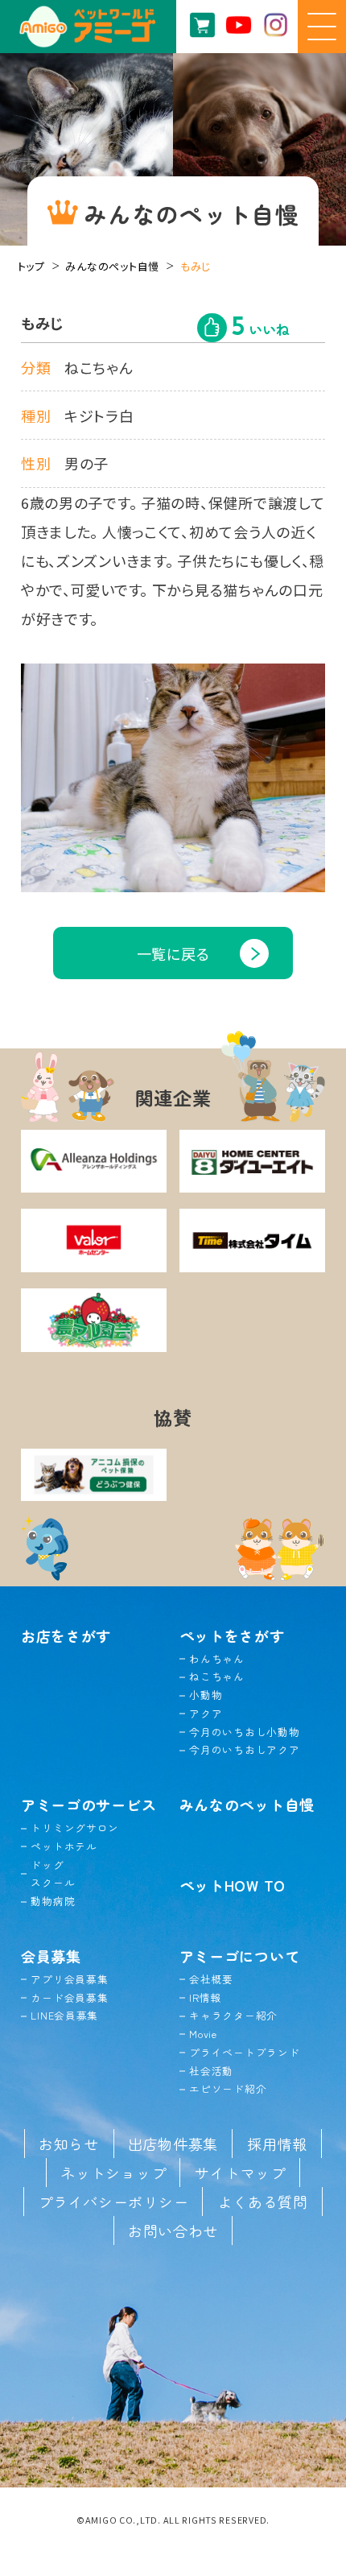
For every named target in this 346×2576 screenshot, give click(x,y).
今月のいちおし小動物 (244, 1732)
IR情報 (205, 1997)
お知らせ (69, 2144)
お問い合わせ (173, 2231)
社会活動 (211, 2071)
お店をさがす (66, 1635)
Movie (203, 2034)
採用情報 (277, 2144)
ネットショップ (113, 2173)
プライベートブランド (244, 2052)
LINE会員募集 (64, 2015)
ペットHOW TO (233, 1885)
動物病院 (53, 1901)
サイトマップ (240, 2173)
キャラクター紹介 (233, 2015)
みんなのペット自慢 (112, 266)
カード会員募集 (69, 1997)
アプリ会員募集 (69, 1979)
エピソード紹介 (228, 2088)
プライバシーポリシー (113, 2202)
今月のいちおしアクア (244, 1749)
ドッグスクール (53, 1874)
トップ (31, 266)
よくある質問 (262, 2202)
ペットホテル (64, 1846)
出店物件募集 (173, 2144)
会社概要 (211, 1979)
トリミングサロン (75, 1828)
